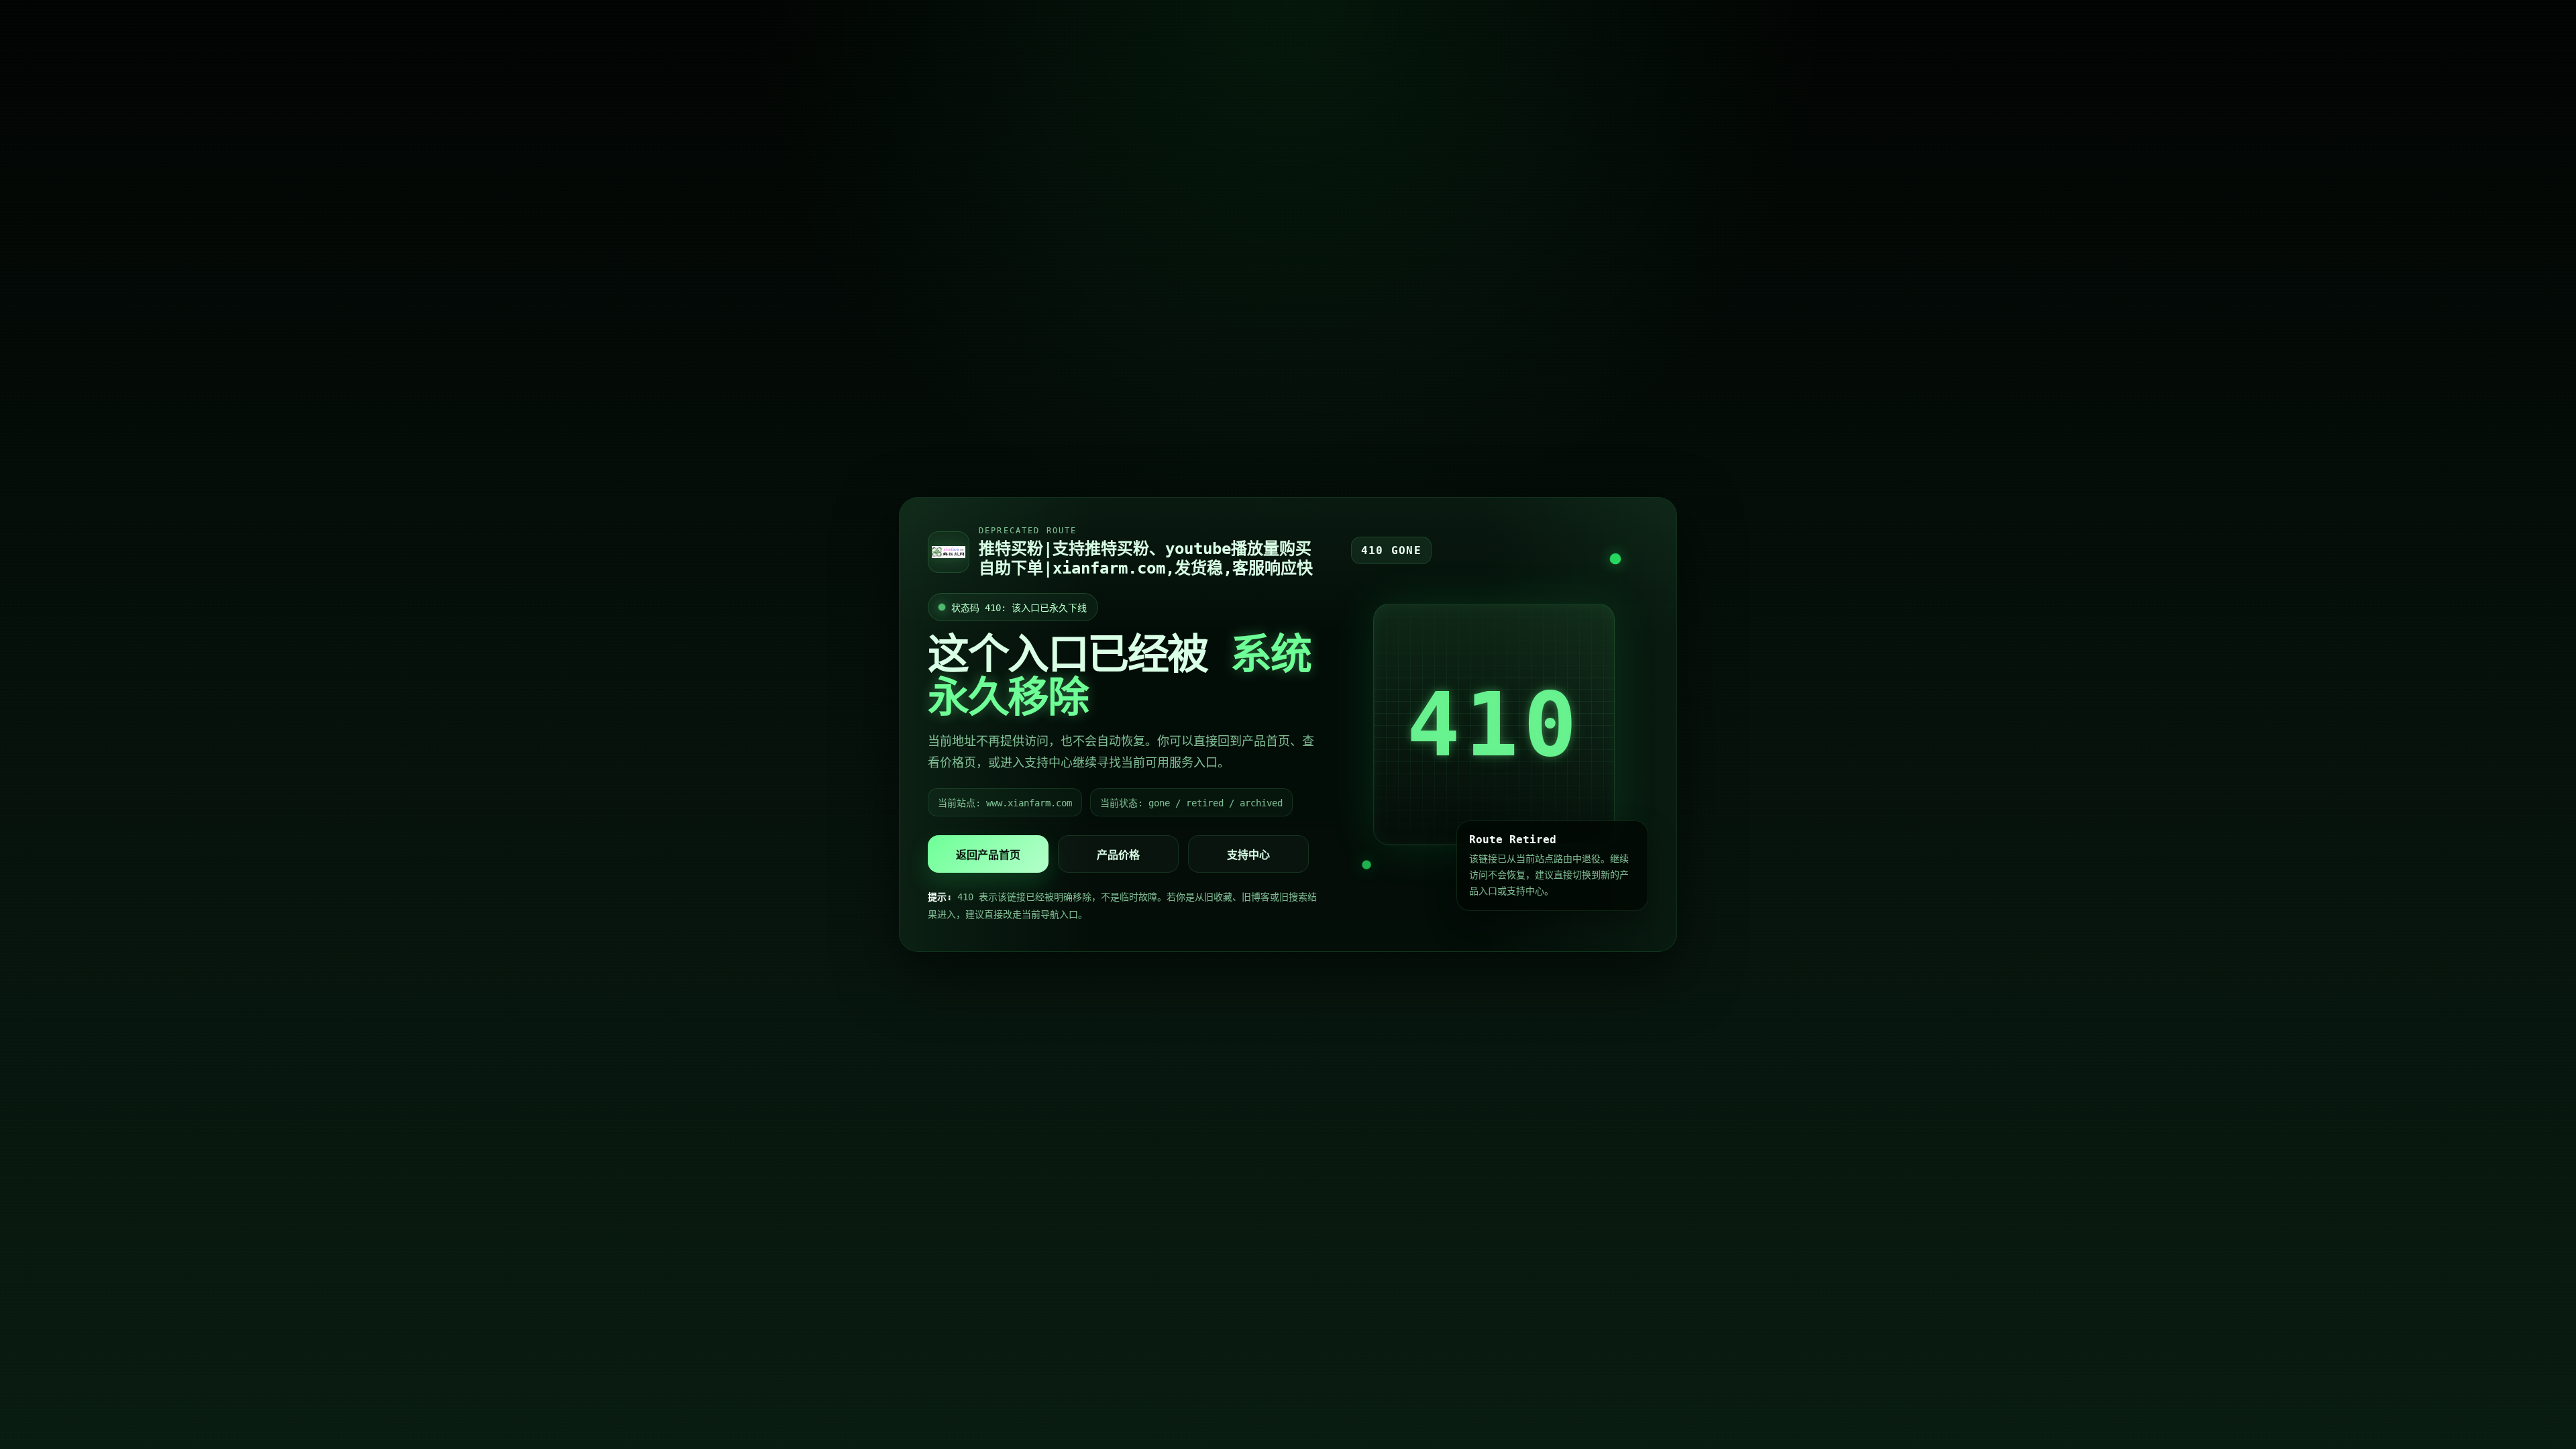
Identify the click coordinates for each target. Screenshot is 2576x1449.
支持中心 (1248, 855)
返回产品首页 (988, 855)
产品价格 (1118, 855)
